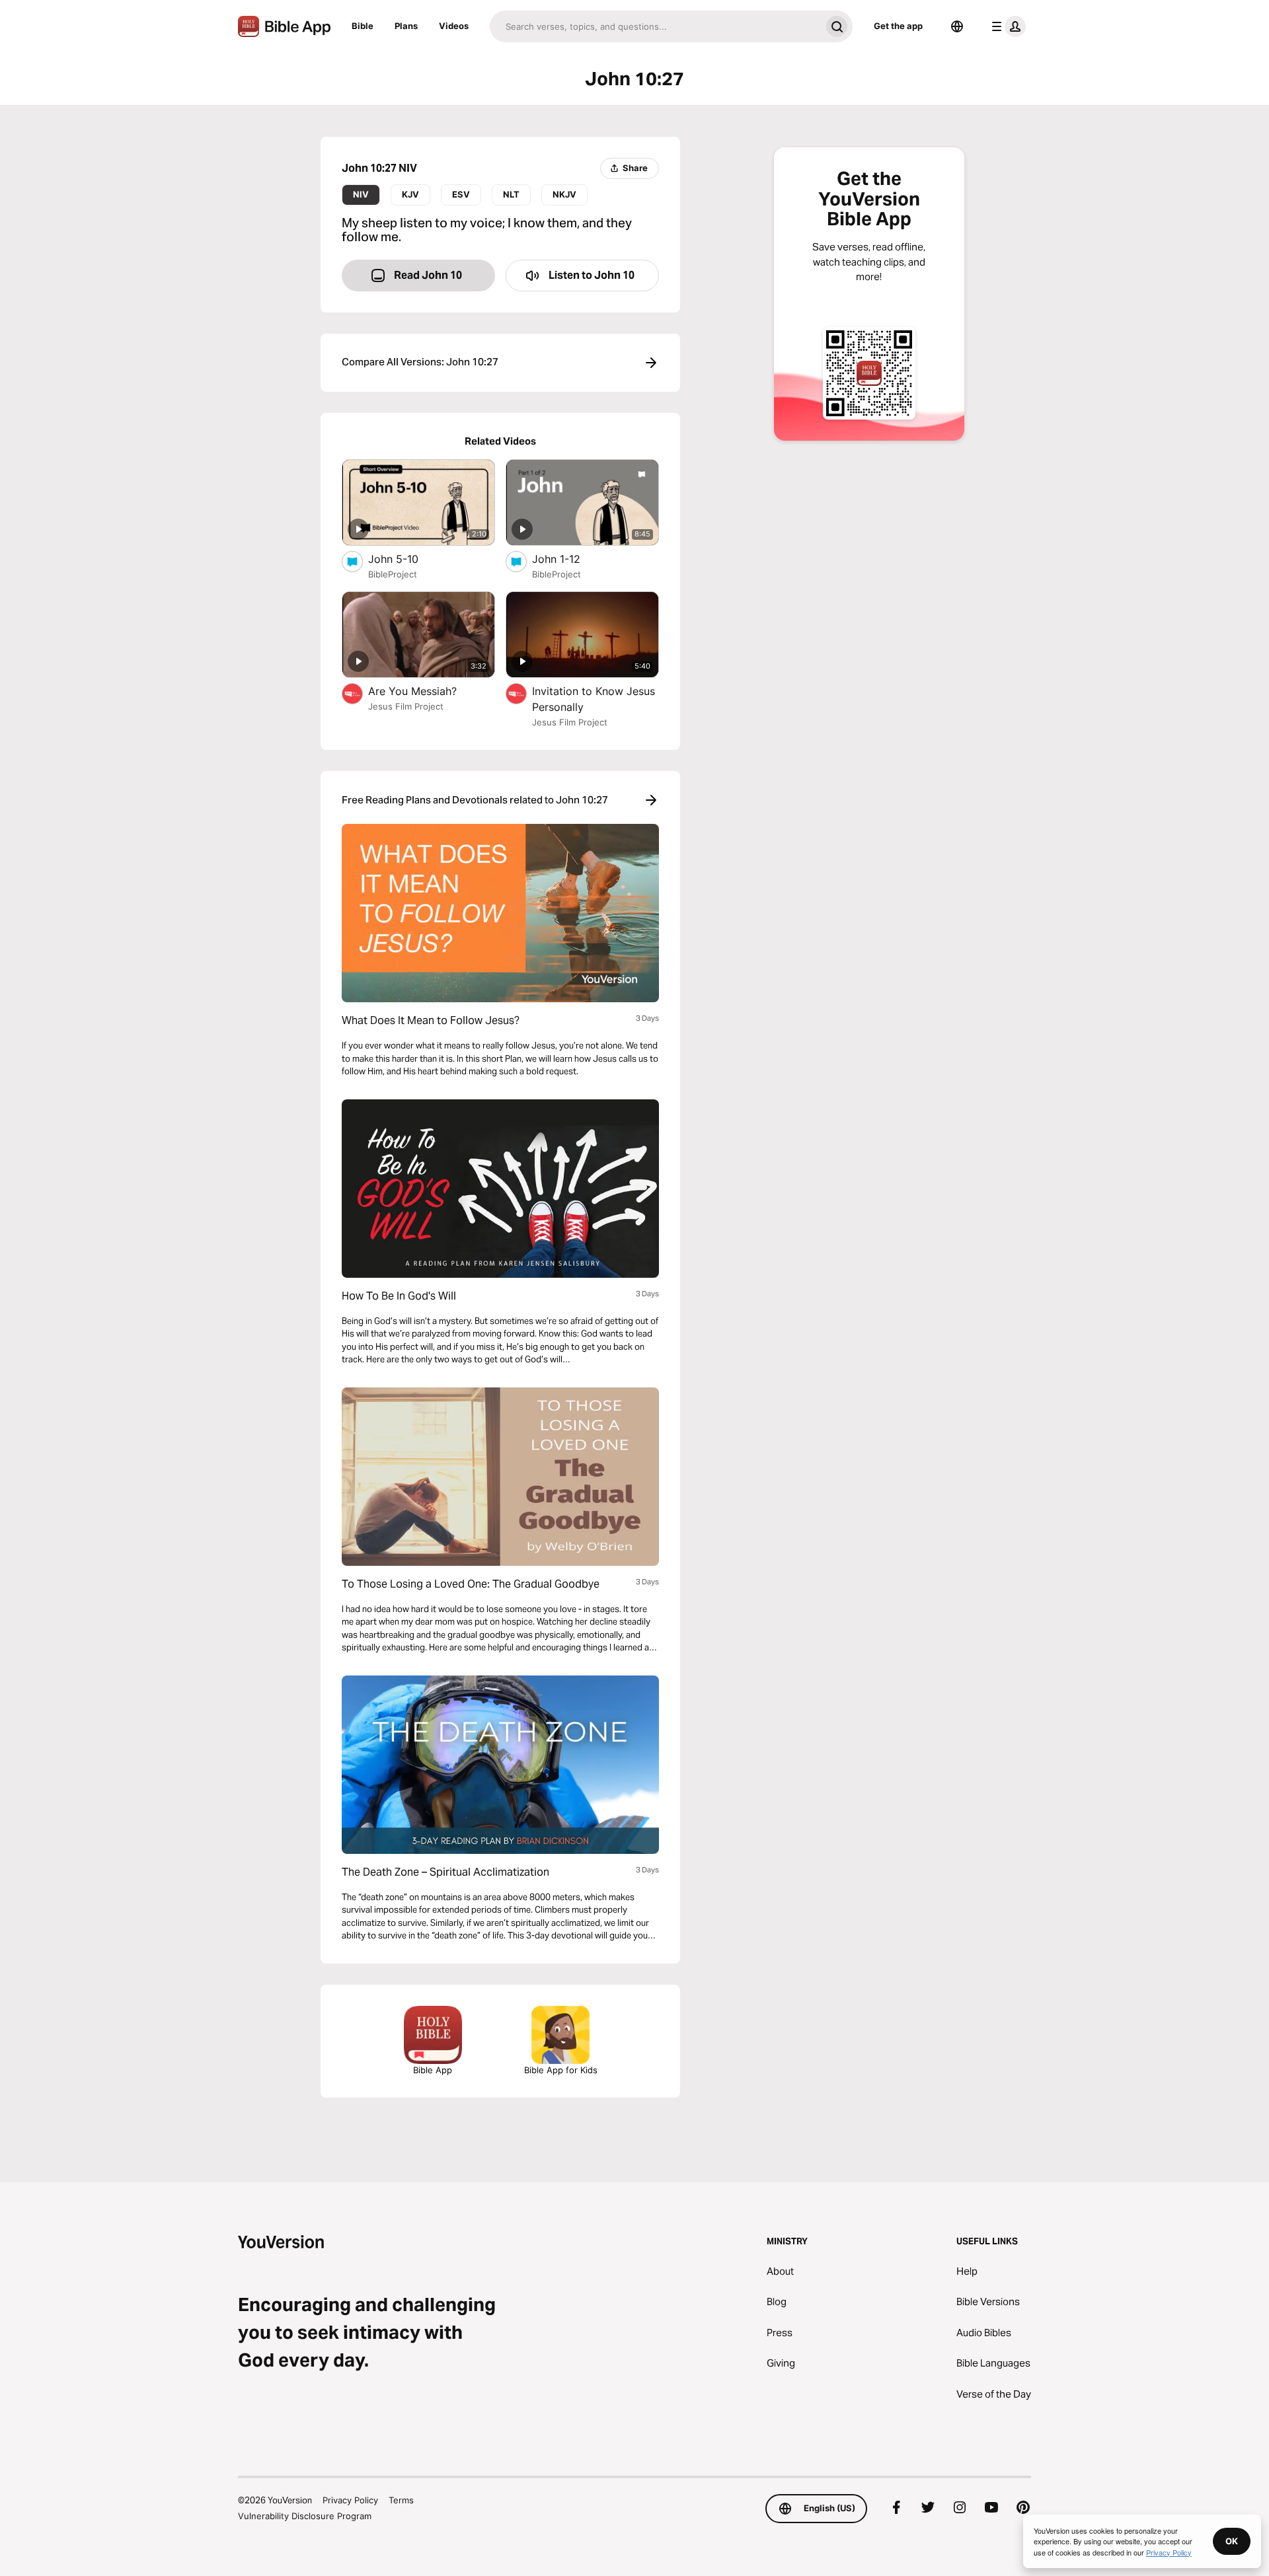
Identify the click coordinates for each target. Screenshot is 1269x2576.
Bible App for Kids (561, 2070)
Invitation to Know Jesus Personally (594, 699)
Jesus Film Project (406, 706)
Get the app (898, 26)
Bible (363, 26)
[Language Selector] (957, 26)
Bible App (433, 2070)
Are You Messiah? (426, 691)
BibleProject (393, 574)
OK (1232, 2541)
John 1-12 (570, 559)
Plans (406, 26)
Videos (454, 26)
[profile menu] (1006, 26)
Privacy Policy (350, 2500)
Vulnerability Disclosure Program (305, 2516)
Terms (401, 2500)
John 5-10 (406, 559)
